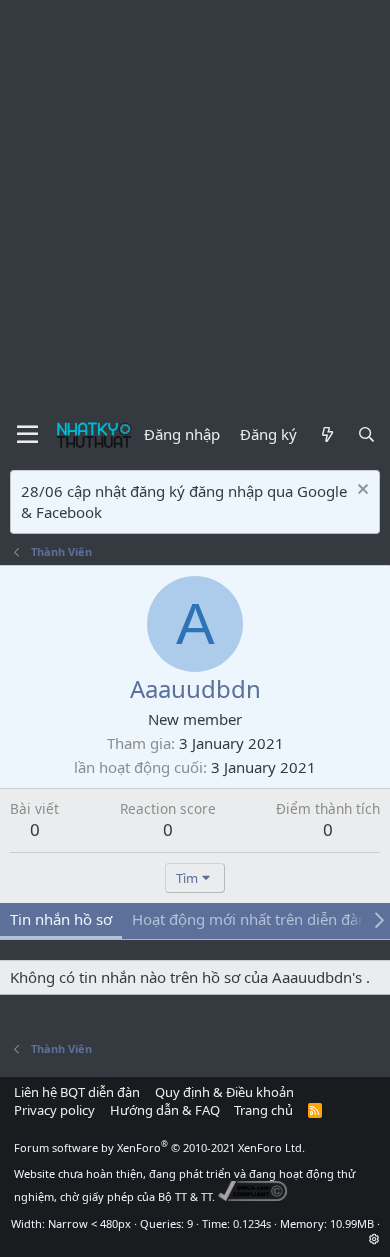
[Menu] (27, 435)
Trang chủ (263, 1110)
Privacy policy (54, 1110)
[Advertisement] (195, 205)
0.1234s (252, 1223)
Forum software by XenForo (159, 1147)
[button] (374, 1238)
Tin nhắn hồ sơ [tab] (61, 919)
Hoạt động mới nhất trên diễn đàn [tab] (249, 919)
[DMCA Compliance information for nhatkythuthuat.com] (252, 1196)
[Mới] (326, 434)
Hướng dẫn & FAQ (165, 1110)
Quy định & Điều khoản (224, 1092)
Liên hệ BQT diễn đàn (77, 1092)
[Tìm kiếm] (366, 434)
